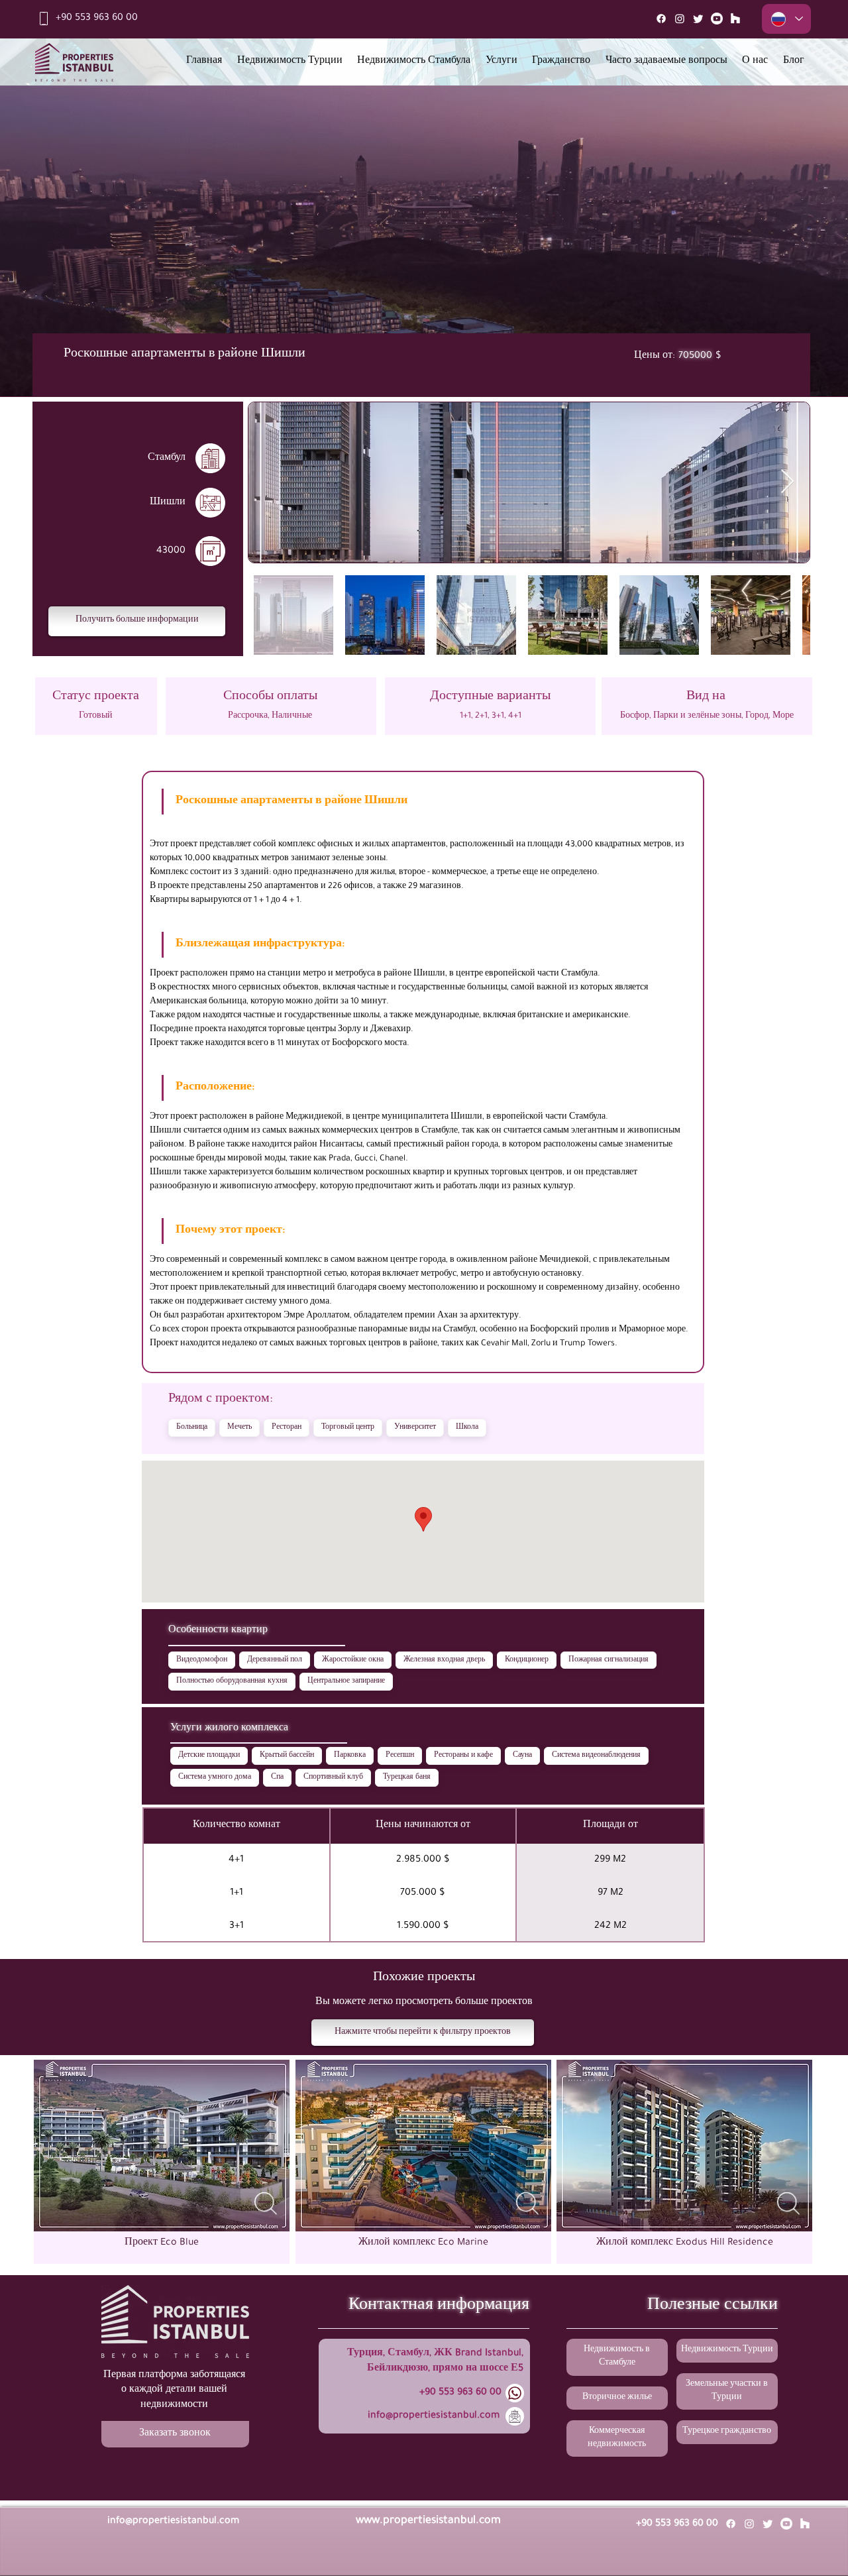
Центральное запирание (346, 1681)
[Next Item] (787, 482)
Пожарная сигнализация (609, 1660)
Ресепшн (400, 1756)
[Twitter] (698, 19)
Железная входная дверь (444, 1660)
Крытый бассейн (287, 1756)
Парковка (350, 1756)
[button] (137, 621)
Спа (277, 1777)
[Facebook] (661, 19)
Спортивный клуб (333, 1777)
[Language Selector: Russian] (786, 19)
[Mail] (735, 19)
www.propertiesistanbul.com (428, 2521)
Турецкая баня (407, 1777)
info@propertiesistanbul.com (434, 2416)
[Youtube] (717, 19)
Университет (415, 1428)
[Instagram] (680, 19)
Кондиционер (527, 1660)
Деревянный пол (275, 1660)
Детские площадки (209, 1756)
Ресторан (287, 1428)
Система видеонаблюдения (596, 1756)
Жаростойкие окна (353, 1660)
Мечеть (239, 1428)
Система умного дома (215, 1777)
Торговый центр (348, 1428)
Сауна (522, 1756)
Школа (467, 1428)
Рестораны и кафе (463, 1756)
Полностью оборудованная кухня (232, 1681)
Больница (192, 1428)
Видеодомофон (202, 1660)
